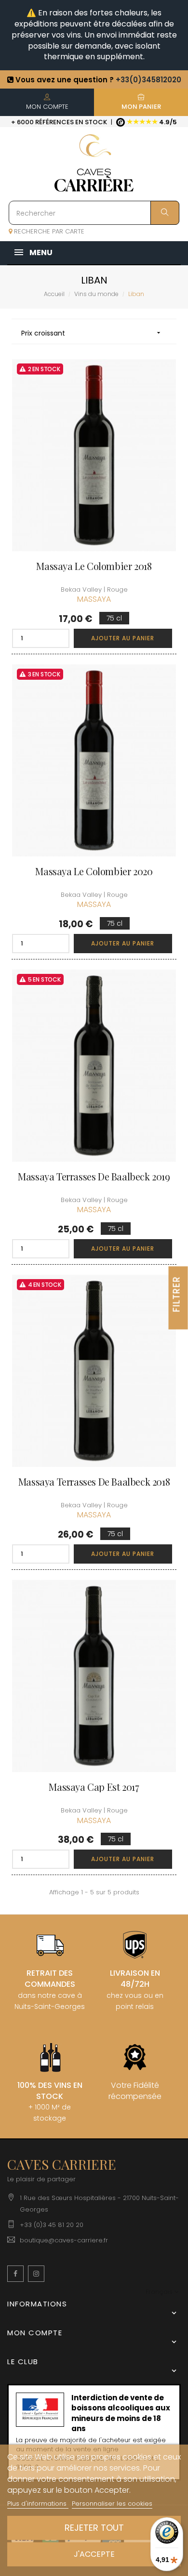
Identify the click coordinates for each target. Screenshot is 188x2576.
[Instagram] (36, 2274)
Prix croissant (92, 333)
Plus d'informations (38, 2504)
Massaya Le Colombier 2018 (94, 566)
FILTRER (177, 1294)
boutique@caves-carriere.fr (64, 2240)
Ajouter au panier (123, 638)
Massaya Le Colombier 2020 (94, 871)
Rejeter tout (94, 2528)
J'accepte (94, 2554)
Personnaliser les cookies (112, 2504)
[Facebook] (15, 2274)
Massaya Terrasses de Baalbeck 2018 (94, 1482)
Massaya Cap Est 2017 (94, 1787)
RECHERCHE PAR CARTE (48, 231)
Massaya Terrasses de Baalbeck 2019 (94, 1177)
